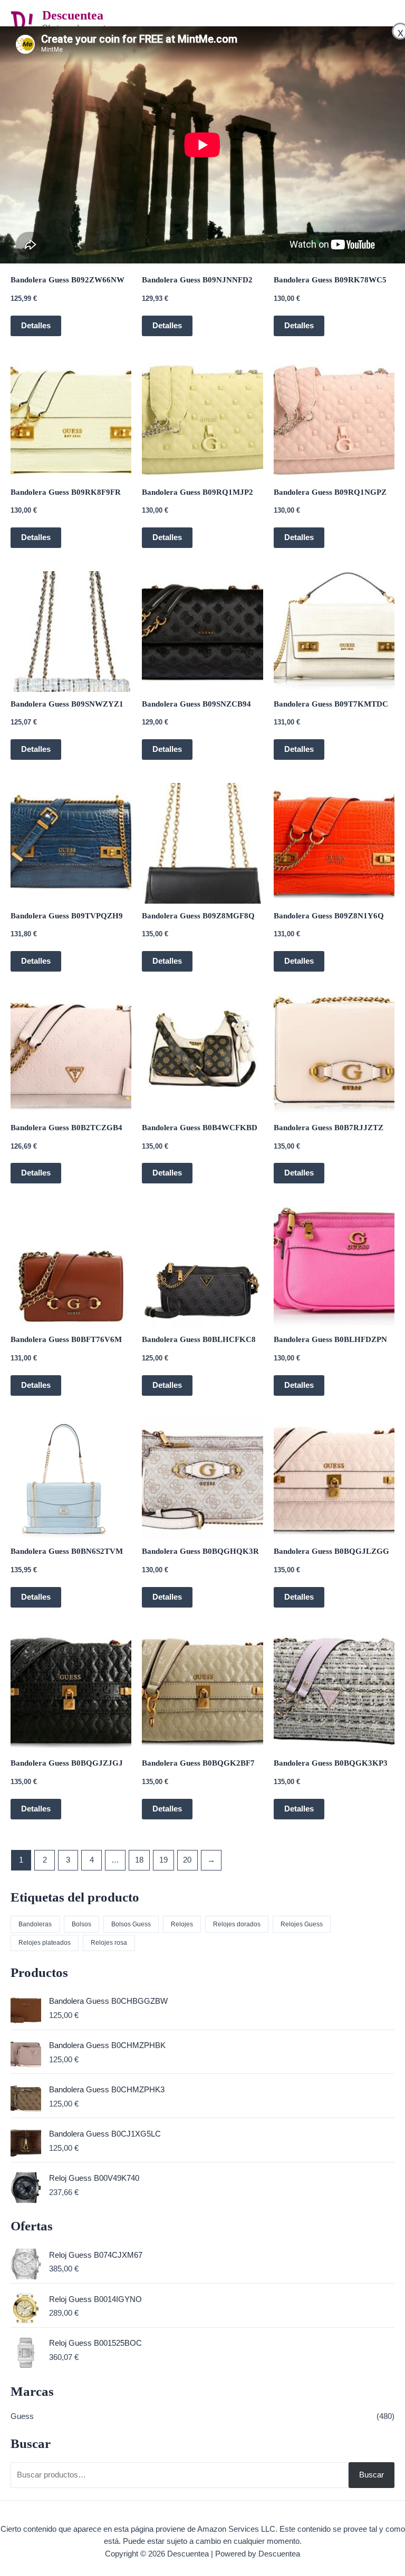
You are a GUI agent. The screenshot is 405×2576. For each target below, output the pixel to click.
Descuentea (73, 15)
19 (163, 1860)
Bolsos (81, 1924)
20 (187, 1860)
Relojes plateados (45, 1942)
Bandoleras (35, 1924)
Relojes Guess (302, 1924)
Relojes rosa (109, 1942)
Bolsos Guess (131, 1924)
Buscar (372, 2475)
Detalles (36, 326)
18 (139, 1860)
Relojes (182, 1924)
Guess (22, 2416)
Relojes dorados (237, 1924)
